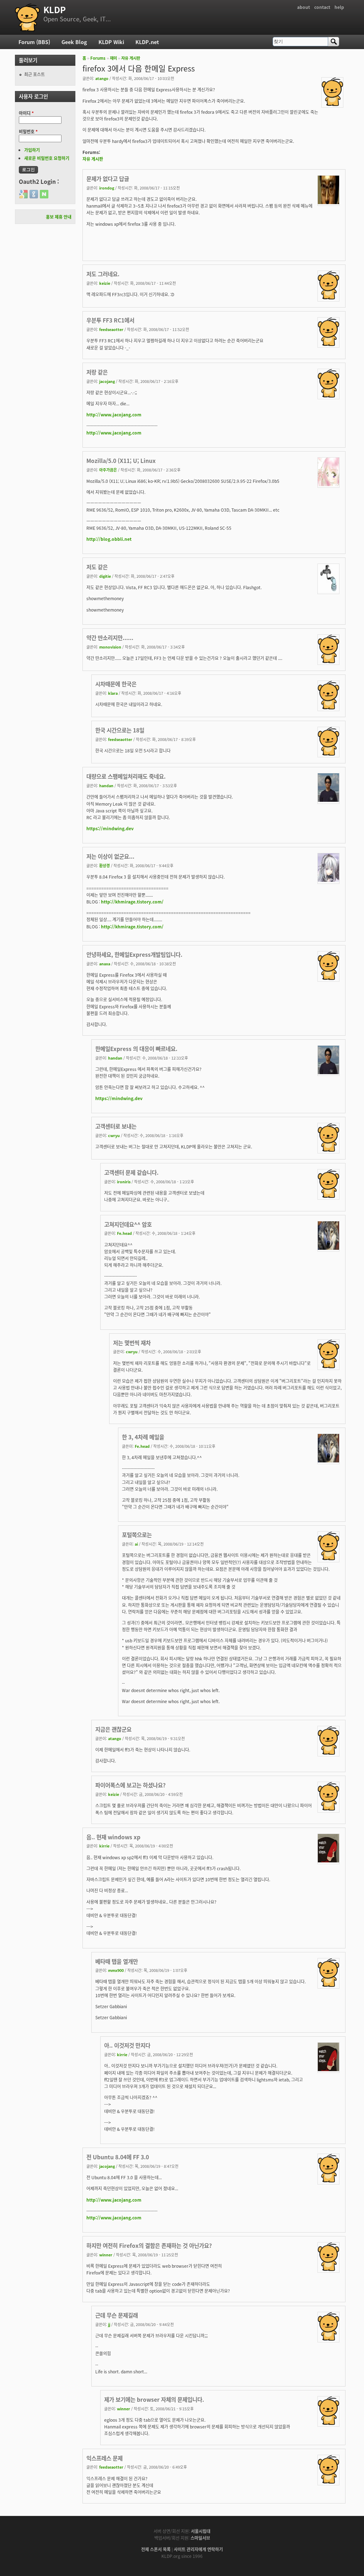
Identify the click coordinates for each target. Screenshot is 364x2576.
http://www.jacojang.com (114, 414)
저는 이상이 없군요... (110, 856)
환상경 (105, 865)
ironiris (124, 1182)
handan (106, 785)
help (339, 7)
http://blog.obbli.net (109, 539)
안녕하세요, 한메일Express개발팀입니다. (134, 954)
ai (136, 1544)
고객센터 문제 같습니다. (131, 1172)
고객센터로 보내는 (116, 1126)
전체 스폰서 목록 (156, 2549)
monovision (110, 647)
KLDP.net (147, 42)
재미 (113, 58)
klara (113, 693)
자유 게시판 (131, 58)
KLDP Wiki (111, 42)
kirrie (104, 1846)
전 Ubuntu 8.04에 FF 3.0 (118, 2157)
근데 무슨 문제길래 (117, 2315)
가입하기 (32, 150)
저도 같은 (97, 567)
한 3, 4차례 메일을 (143, 1437)
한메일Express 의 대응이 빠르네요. (136, 1049)
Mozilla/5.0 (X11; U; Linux (121, 460)
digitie (105, 576)
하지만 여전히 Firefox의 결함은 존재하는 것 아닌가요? (149, 2245)
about (304, 7)
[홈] (27, 17)
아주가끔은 (108, 470)
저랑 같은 (97, 372)
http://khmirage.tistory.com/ (132, 902)
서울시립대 (201, 2531)
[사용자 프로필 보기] (332, 104)
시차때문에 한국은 (116, 684)
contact (322, 7)
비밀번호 (28, 131)
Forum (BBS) (34, 42)
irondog (107, 188)
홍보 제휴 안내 (59, 217)
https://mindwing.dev (110, 828)
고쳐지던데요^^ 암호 (128, 1224)
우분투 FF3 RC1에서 (110, 320)
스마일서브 (200, 2538)
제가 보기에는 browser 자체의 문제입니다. (154, 2399)
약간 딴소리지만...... (110, 638)
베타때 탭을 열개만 (117, 1961)
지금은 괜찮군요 (113, 1729)
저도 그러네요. (103, 274)
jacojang (107, 381)
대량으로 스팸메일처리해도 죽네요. (126, 776)
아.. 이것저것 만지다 (127, 2045)
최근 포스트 (34, 74)
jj (109, 2324)
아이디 (26, 113)
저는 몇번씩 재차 (132, 1343)
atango (102, 78)
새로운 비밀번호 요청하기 (47, 158)
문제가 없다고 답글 (108, 178)
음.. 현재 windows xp (113, 1837)
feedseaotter (111, 329)
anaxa (105, 964)
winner (106, 2255)
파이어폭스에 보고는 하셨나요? (130, 1785)
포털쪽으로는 (137, 1535)
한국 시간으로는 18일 (120, 730)
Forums (98, 58)
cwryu (114, 1135)
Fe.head (124, 1233)
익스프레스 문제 (105, 2458)
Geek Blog (74, 42)
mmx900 (116, 1970)
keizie (105, 283)
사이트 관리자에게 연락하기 (198, 2549)
